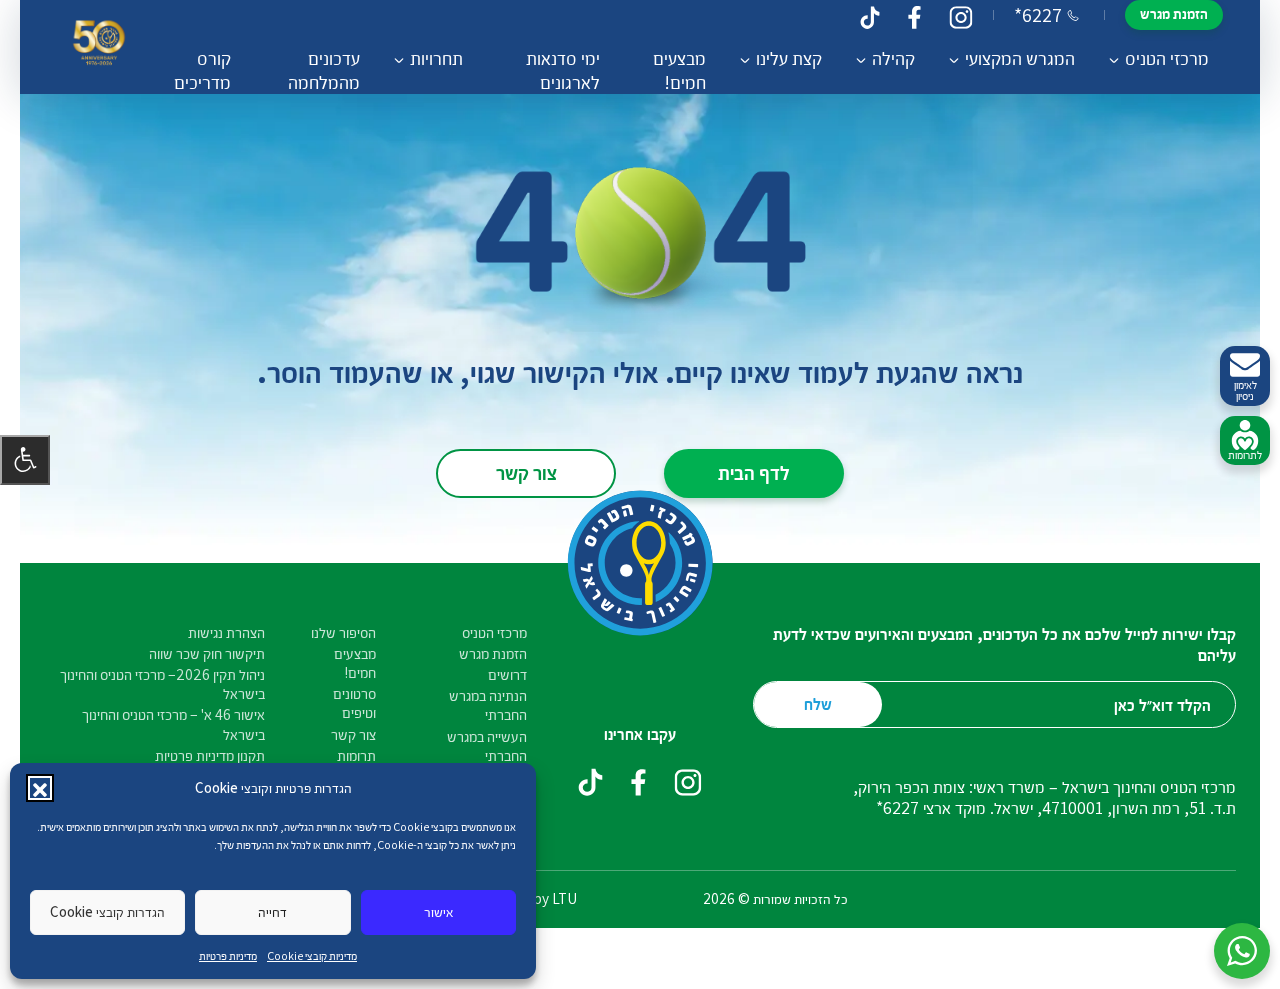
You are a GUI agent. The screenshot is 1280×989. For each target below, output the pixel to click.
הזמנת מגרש (1174, 13)
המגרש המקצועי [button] (1020, 58)
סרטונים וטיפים (354, 703)
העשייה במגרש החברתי (487, 746)
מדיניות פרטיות (228, 955)
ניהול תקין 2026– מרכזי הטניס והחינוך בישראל (162, 684)
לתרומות (1245, 454)
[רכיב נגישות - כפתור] (25, 460)
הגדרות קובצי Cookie (107, 911)
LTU (564, 898)
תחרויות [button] (436, 58)
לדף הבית (754, 472)
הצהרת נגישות (226, 632)
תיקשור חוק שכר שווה (207, 653)
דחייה (272, 911)
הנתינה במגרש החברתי (488, 705)
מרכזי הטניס (494, 632)
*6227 (1038, 15)
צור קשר (526, 472)
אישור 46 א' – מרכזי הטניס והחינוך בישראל (173, 724)
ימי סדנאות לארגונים (563, 70)
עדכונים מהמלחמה (324, 70)
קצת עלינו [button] (789, 58)
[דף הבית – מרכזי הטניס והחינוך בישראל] (99, 47)
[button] (40, 788)
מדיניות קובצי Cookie (312, 955)
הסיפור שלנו (343, 632)
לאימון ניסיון (1245, 390)
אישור (438, 911)
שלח (818, 703)
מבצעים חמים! (679, 70)
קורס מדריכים (202, 70)
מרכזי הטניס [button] (1167, 58)
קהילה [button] (893, 58)
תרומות (356, 755)
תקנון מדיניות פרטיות (210, 755)
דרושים (507, 674)
